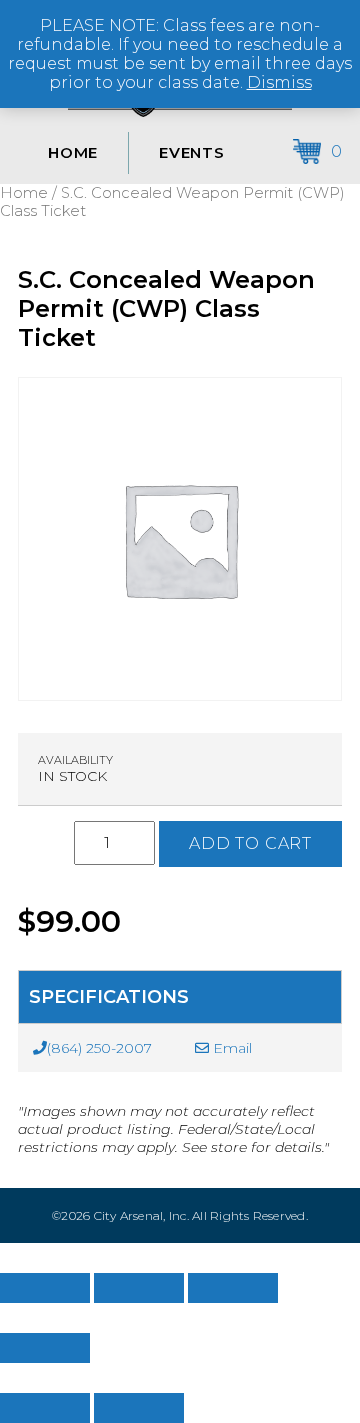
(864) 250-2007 (99, 1048)
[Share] (233, 1288)
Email (230, 1048)
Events (192, 152)
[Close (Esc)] (45, 1348)
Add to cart (250, 843)
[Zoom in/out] (45, 1288)
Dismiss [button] (279, 82)
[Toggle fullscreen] (139, 1288)
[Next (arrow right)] (139, 1408)
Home (73, 152)
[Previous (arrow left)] (45, 1408)
